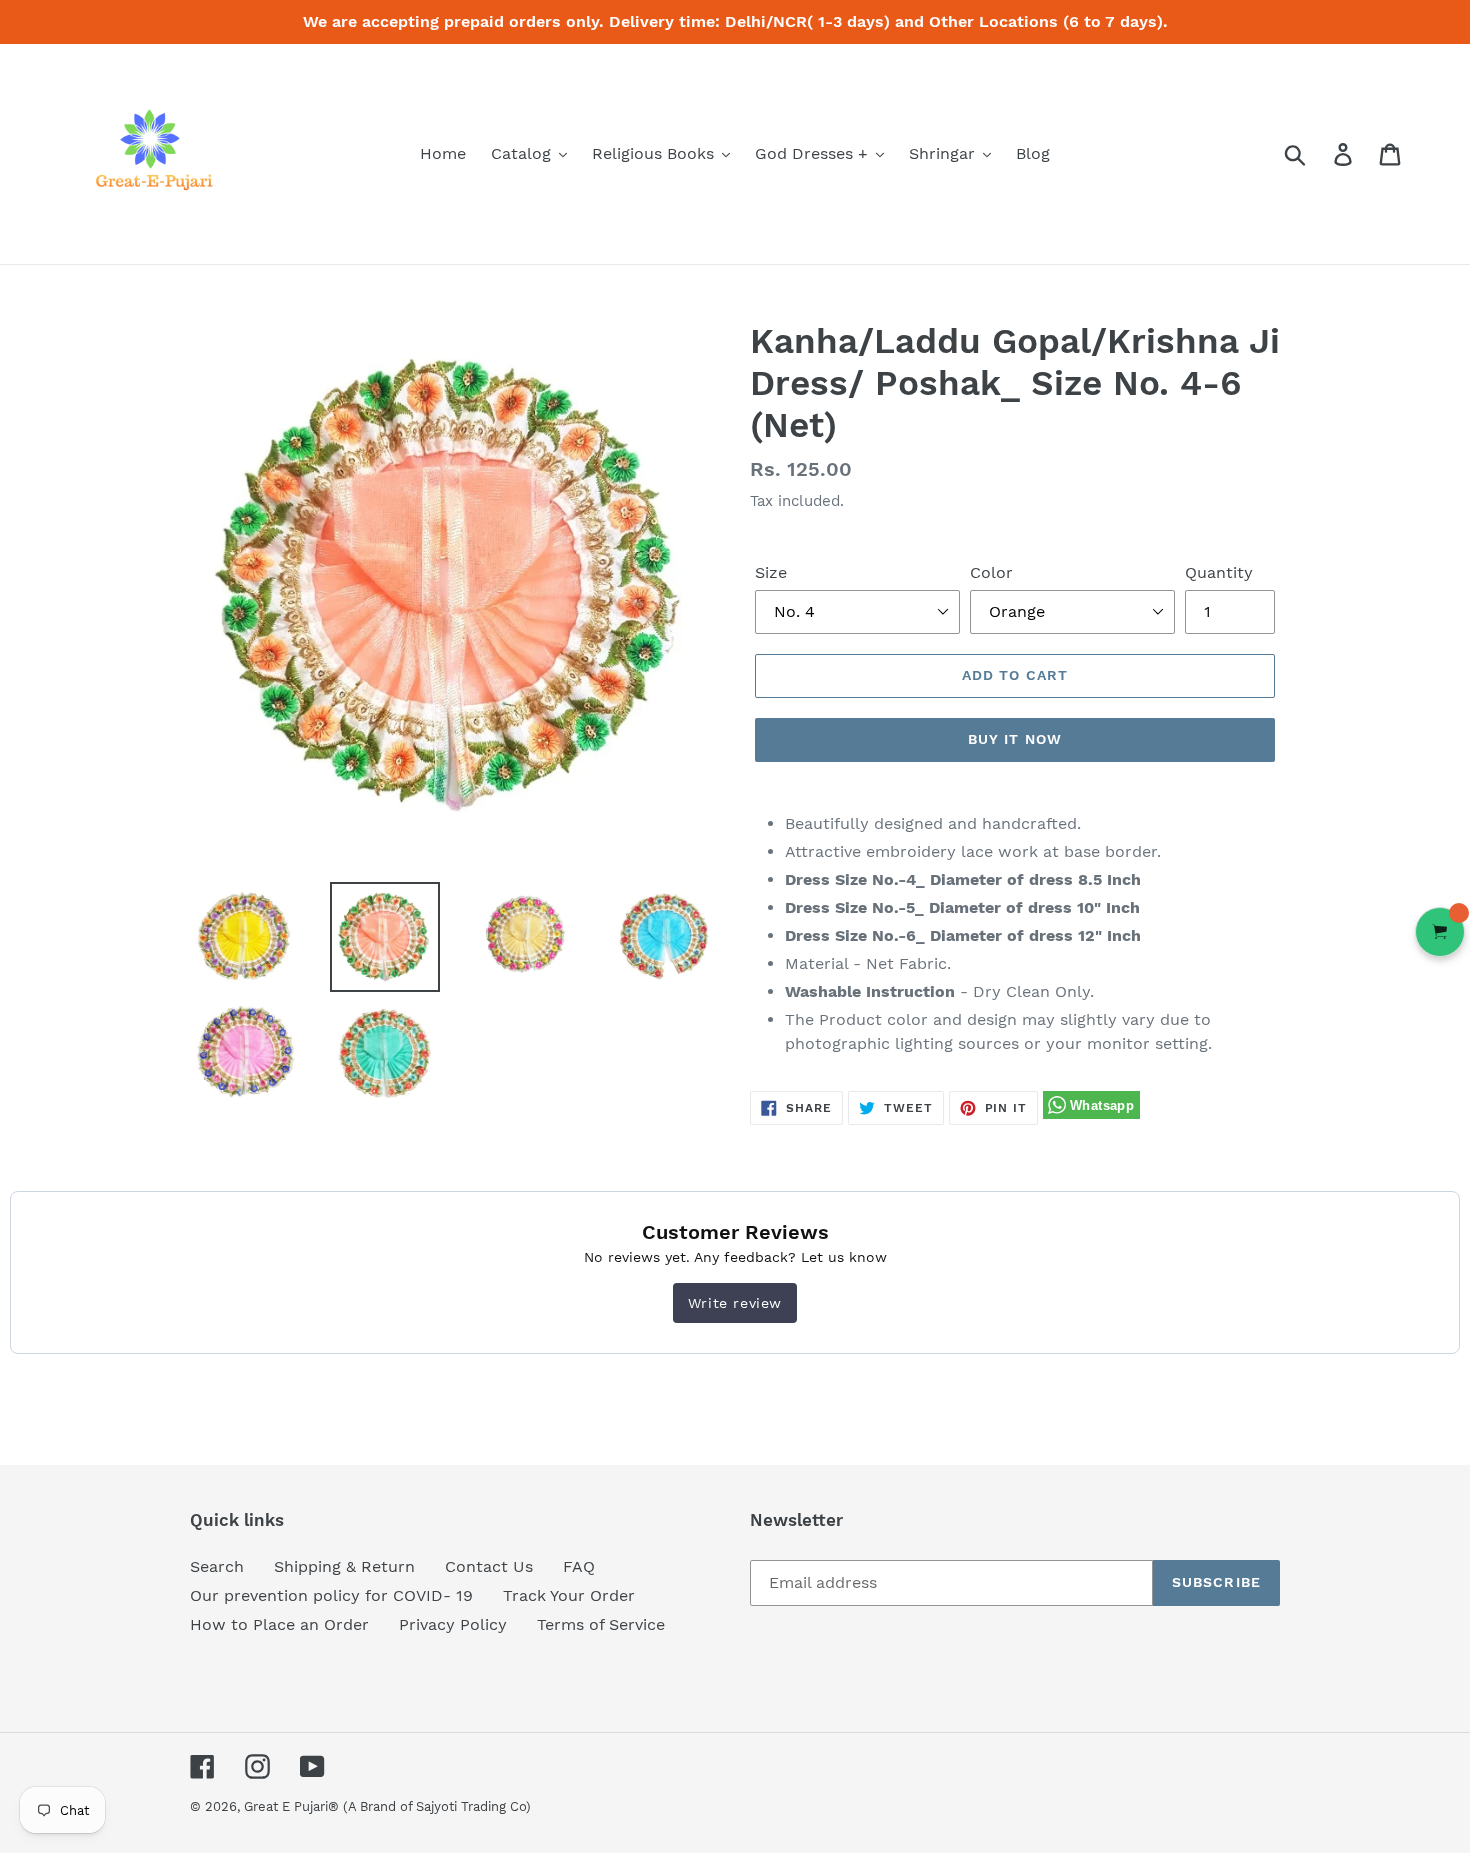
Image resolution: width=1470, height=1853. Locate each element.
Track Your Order (569, 1595)
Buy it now (1015, 739)
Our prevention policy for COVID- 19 (331, 1595)
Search (217, 1566)
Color (991, 572)
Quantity (1219, 572)
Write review (735, 1303)
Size (771, 572)
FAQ (579, 1566)
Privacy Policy (453, 1624)
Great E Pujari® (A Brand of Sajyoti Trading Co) (387, 1806)
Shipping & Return (344, 1566)
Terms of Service (601, 1624)
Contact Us (489, 1566)
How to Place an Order (279, 1624)
